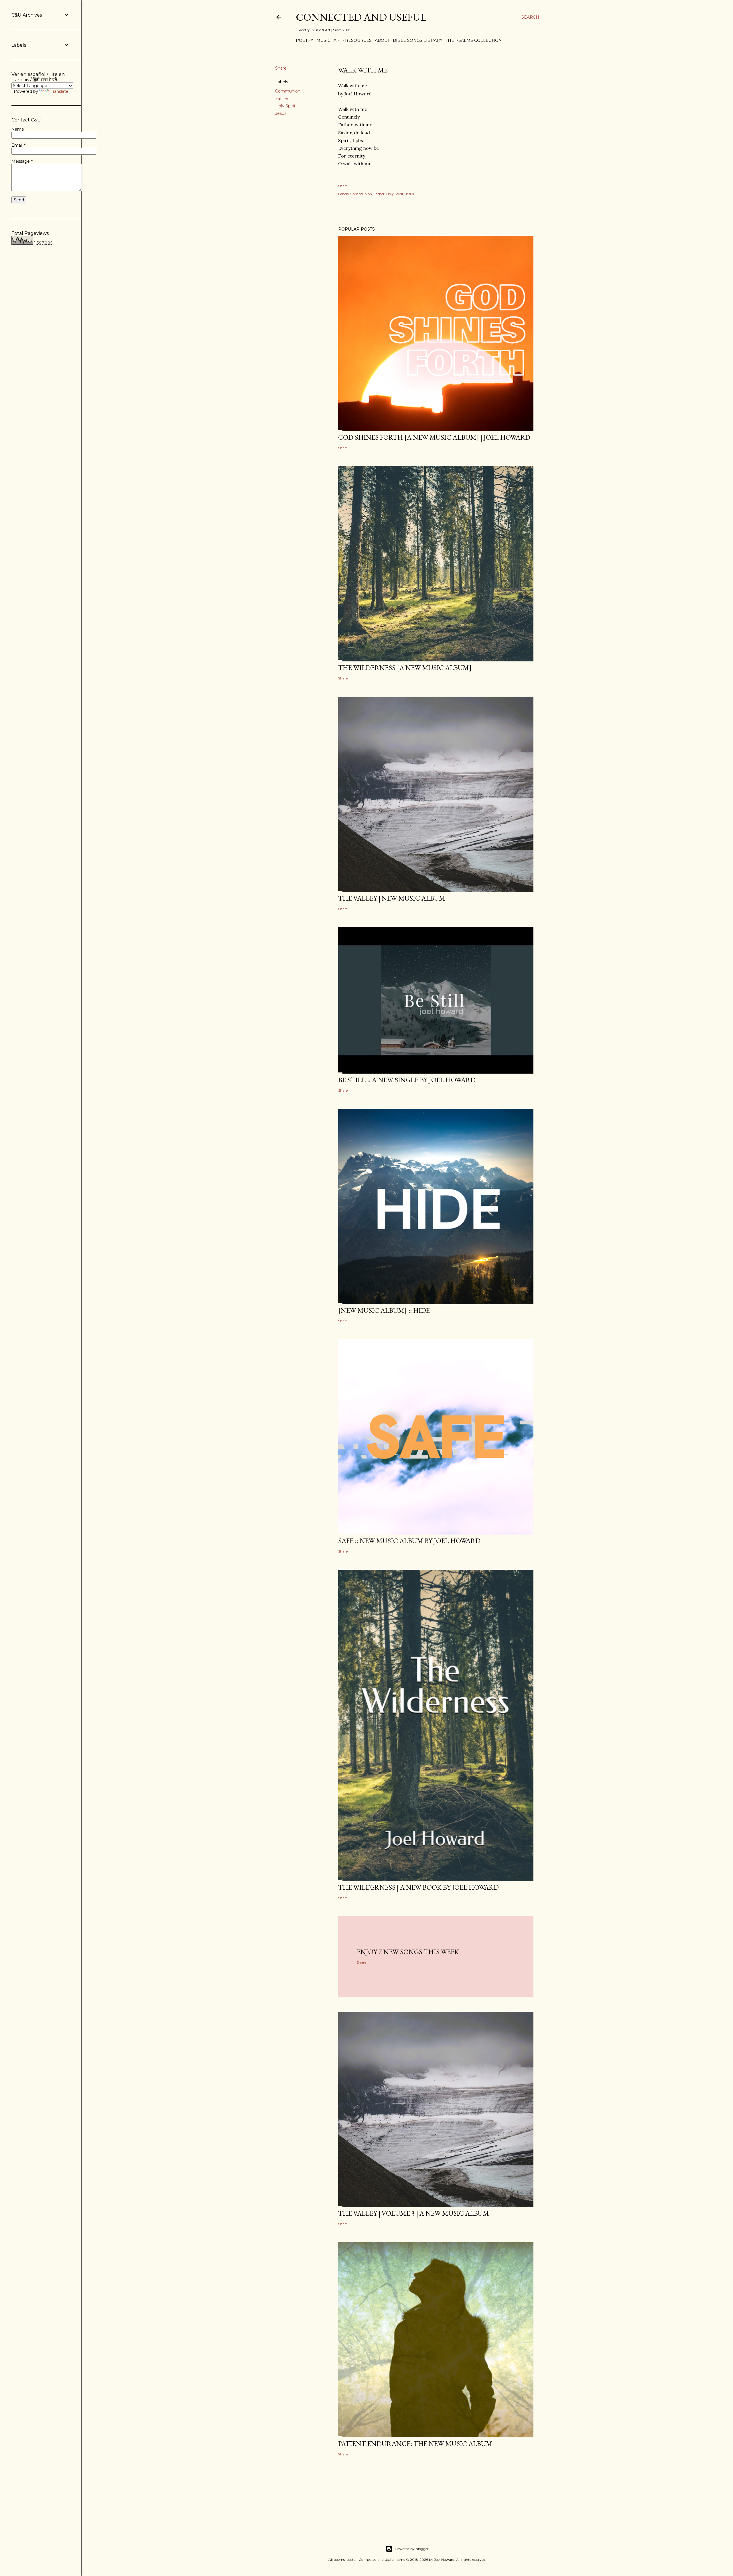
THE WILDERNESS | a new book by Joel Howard (418, 1887)
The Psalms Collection (474, 40)
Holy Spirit (285, 106)
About (382, 40)
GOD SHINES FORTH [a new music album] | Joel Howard (434, 437)
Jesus (281, 113)
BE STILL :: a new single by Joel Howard (407, 1080)
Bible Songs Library (418, 40)
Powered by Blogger (412, 2549)
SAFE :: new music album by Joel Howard (409, 1541)
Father (282, 99)
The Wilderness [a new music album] (405, 668)
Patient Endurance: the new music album (415, 2444)
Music (323, 40)
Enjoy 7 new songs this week (408, 1952)
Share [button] (281, 68)
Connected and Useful (361, 17)
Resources (358, 40)
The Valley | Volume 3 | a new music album (414, 2213)
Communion (288, 91)
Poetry (305, 40)
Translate (60, 91)
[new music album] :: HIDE (384, 1310)
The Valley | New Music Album (392, 898)
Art (338, 40)
